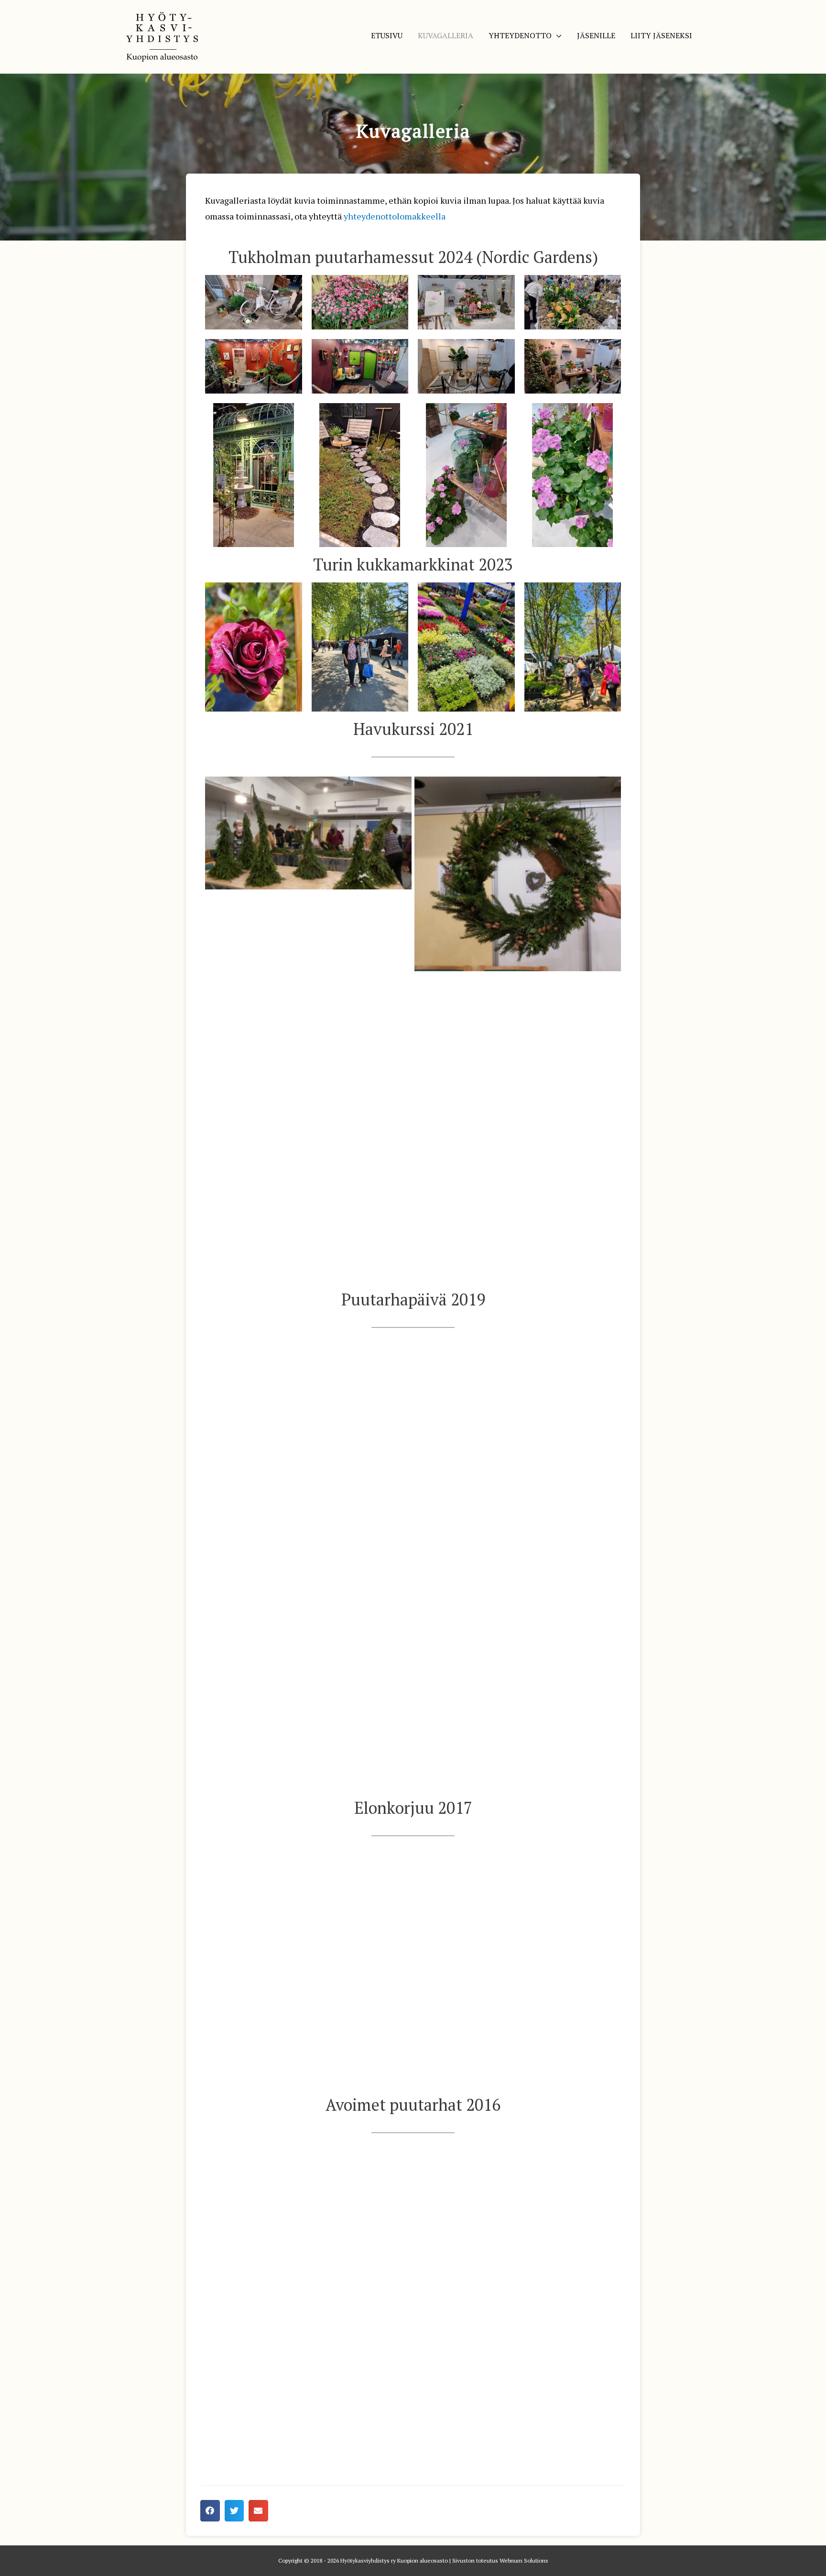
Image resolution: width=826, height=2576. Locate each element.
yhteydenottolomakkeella (395, 216)
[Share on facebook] (210, 2511)
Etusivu (387, 35)
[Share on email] (258, 2511)
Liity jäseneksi (661, 35)
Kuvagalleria (446, 35)
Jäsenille (596, 35)
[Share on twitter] (234, 2511)
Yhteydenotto (520, 35)
